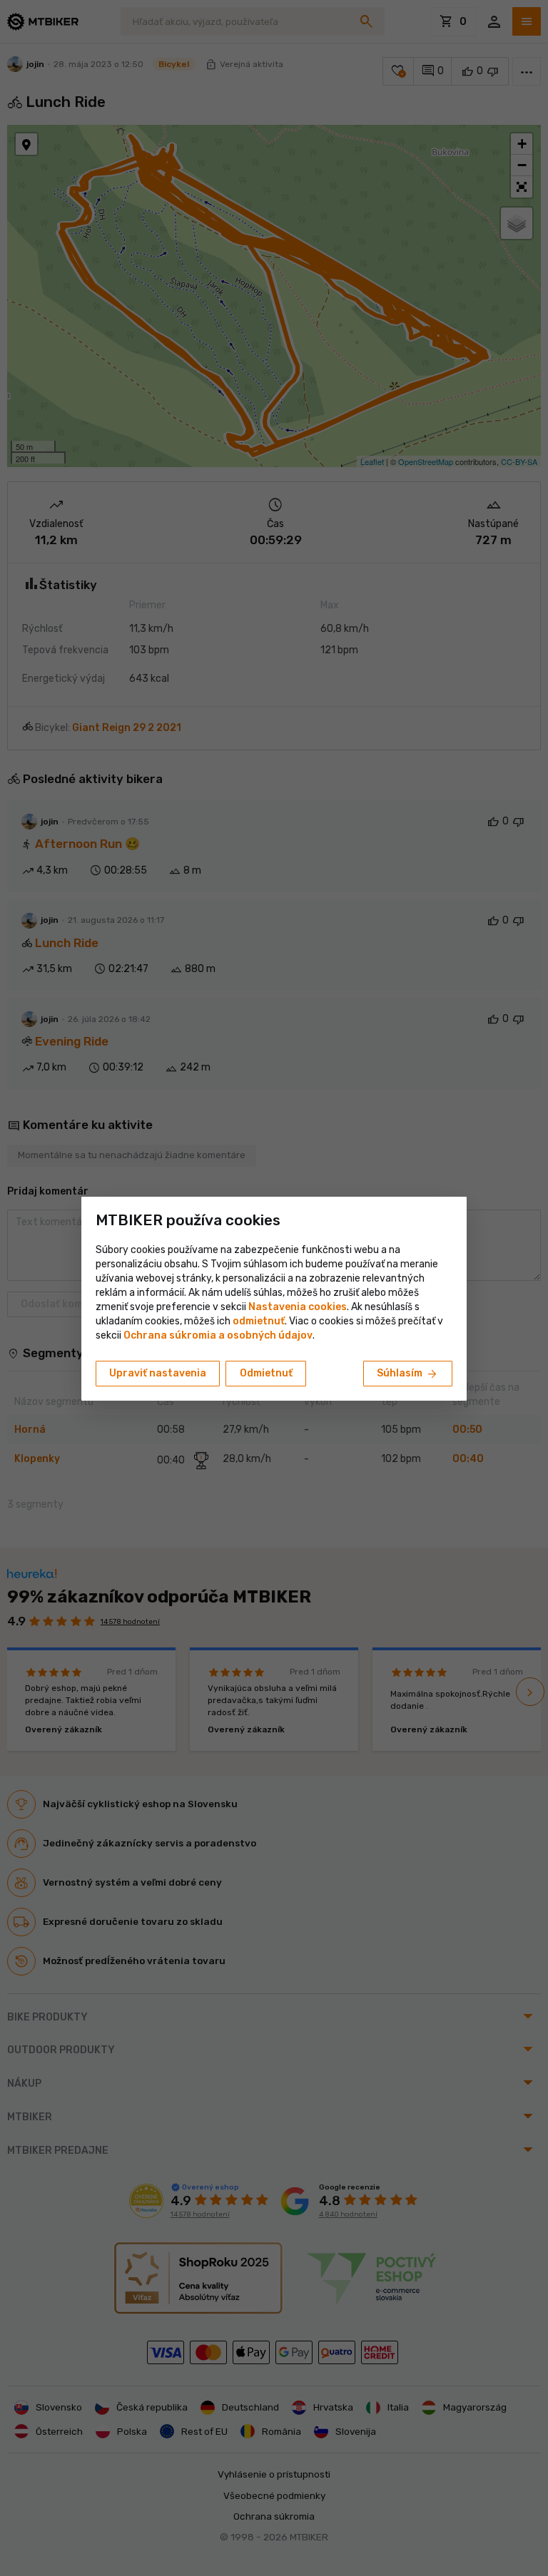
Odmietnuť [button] (266, 1373)
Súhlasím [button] (408, 1374)
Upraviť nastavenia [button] (158, 1373)
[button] (259, 1321)
